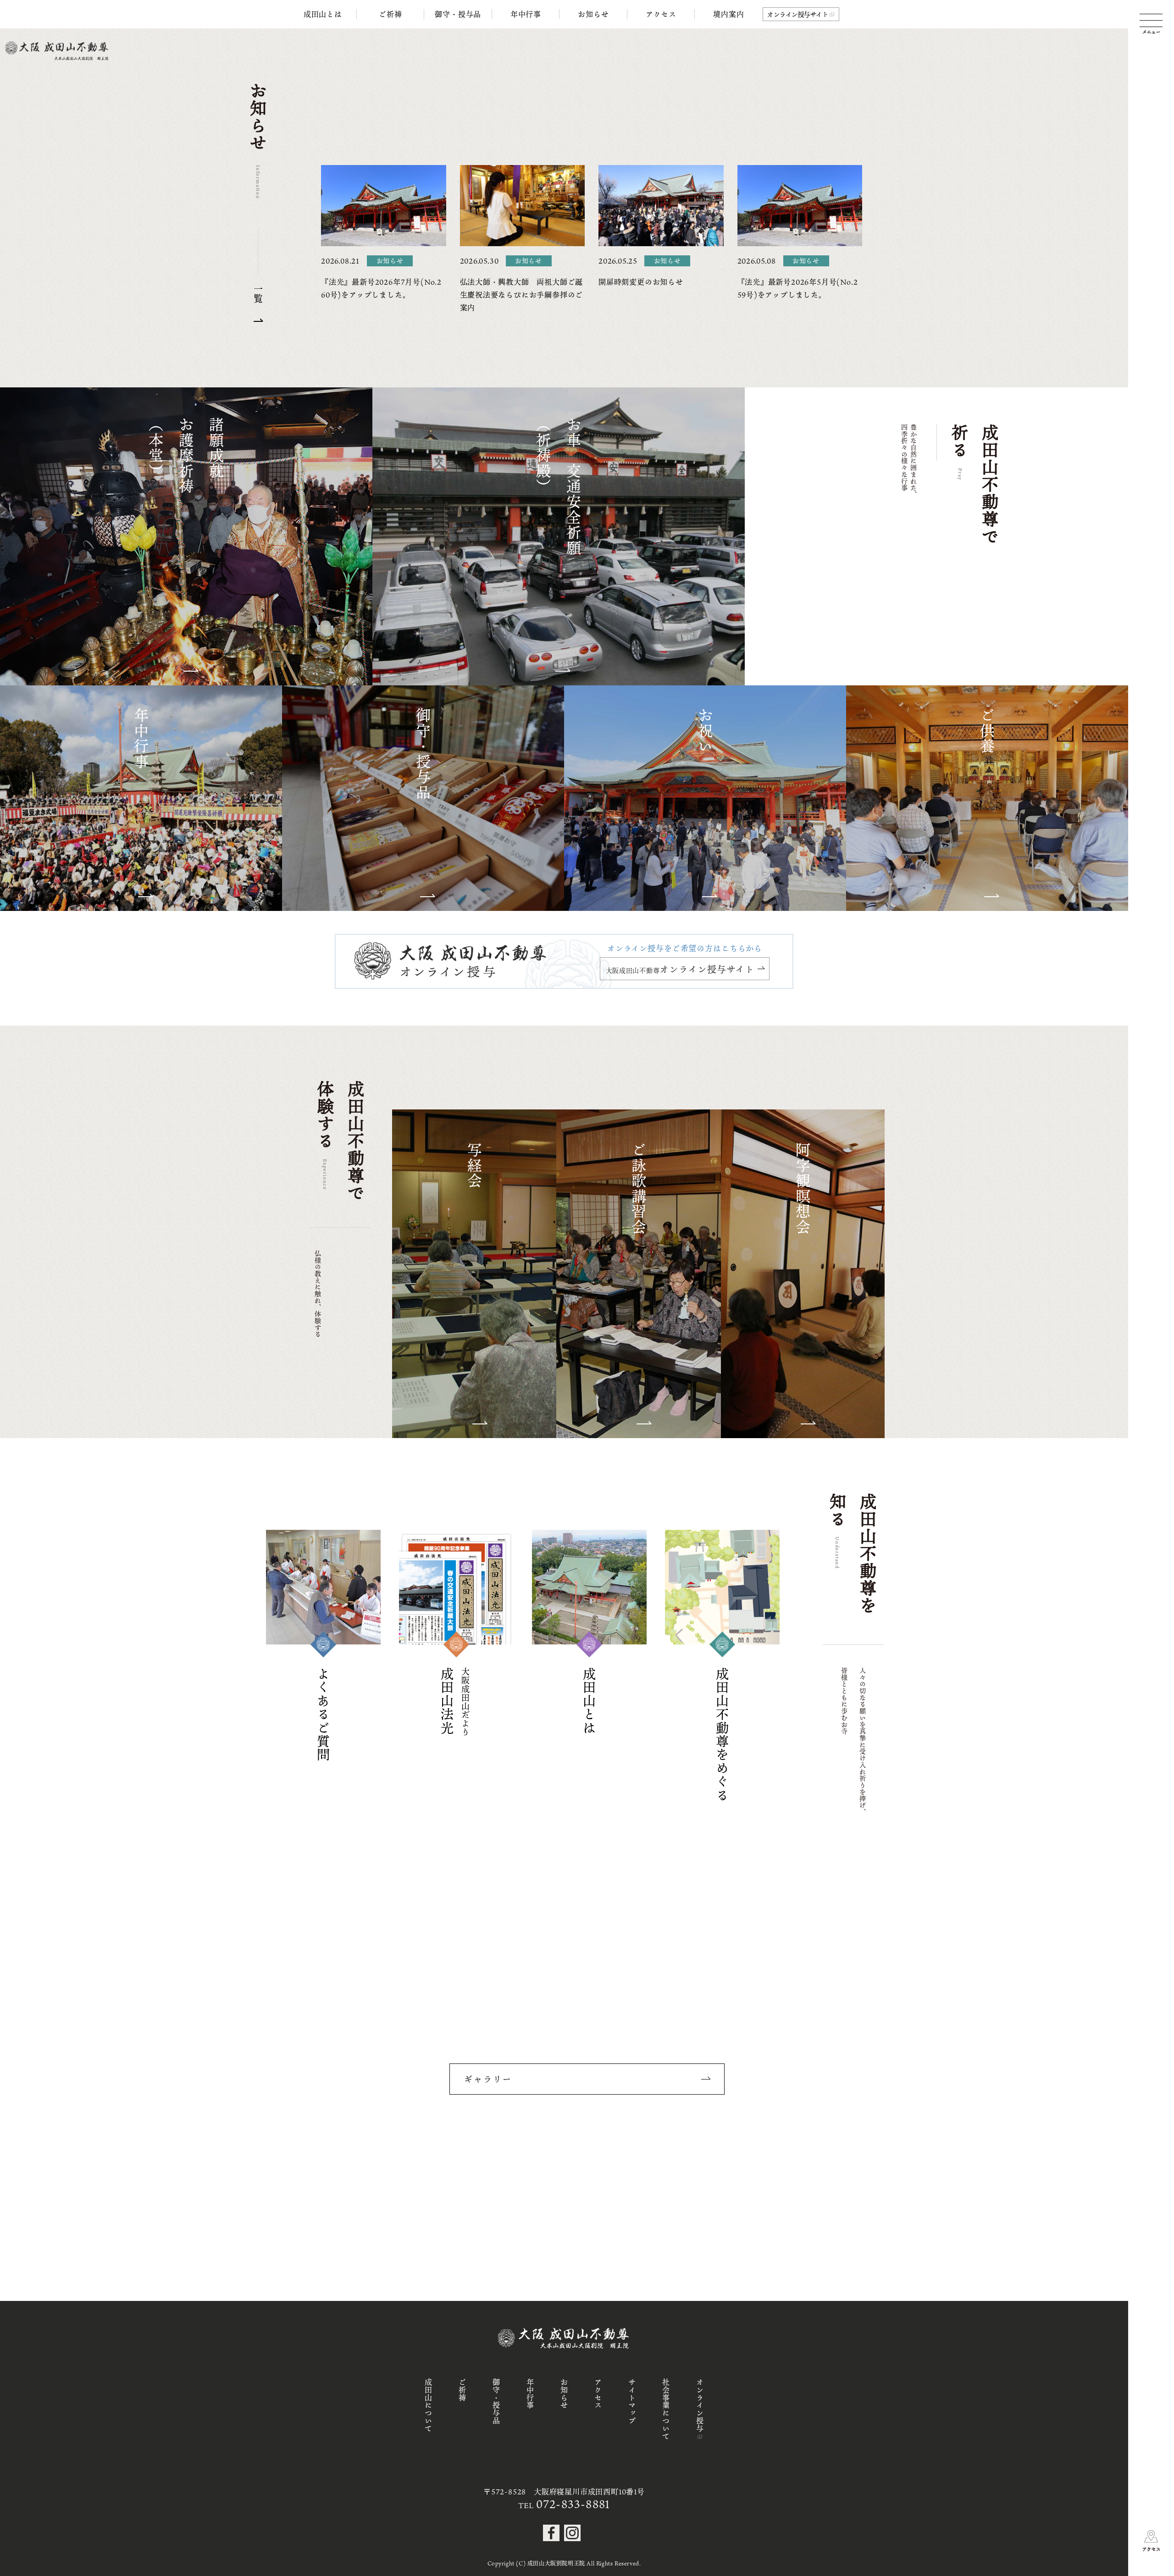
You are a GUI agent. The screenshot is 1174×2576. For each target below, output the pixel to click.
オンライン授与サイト (797, 14)
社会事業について (666, 2409)
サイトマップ (632, 2402)
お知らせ (593, 14)
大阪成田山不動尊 (680, 969)
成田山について (428, 2405)
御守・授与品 (458, 14)
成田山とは (323, 14)
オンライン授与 (700, 2405)
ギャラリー (488, 2079)
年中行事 (526, 14)
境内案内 (728, 14)
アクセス (661, 14)
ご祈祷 (390, 14)
